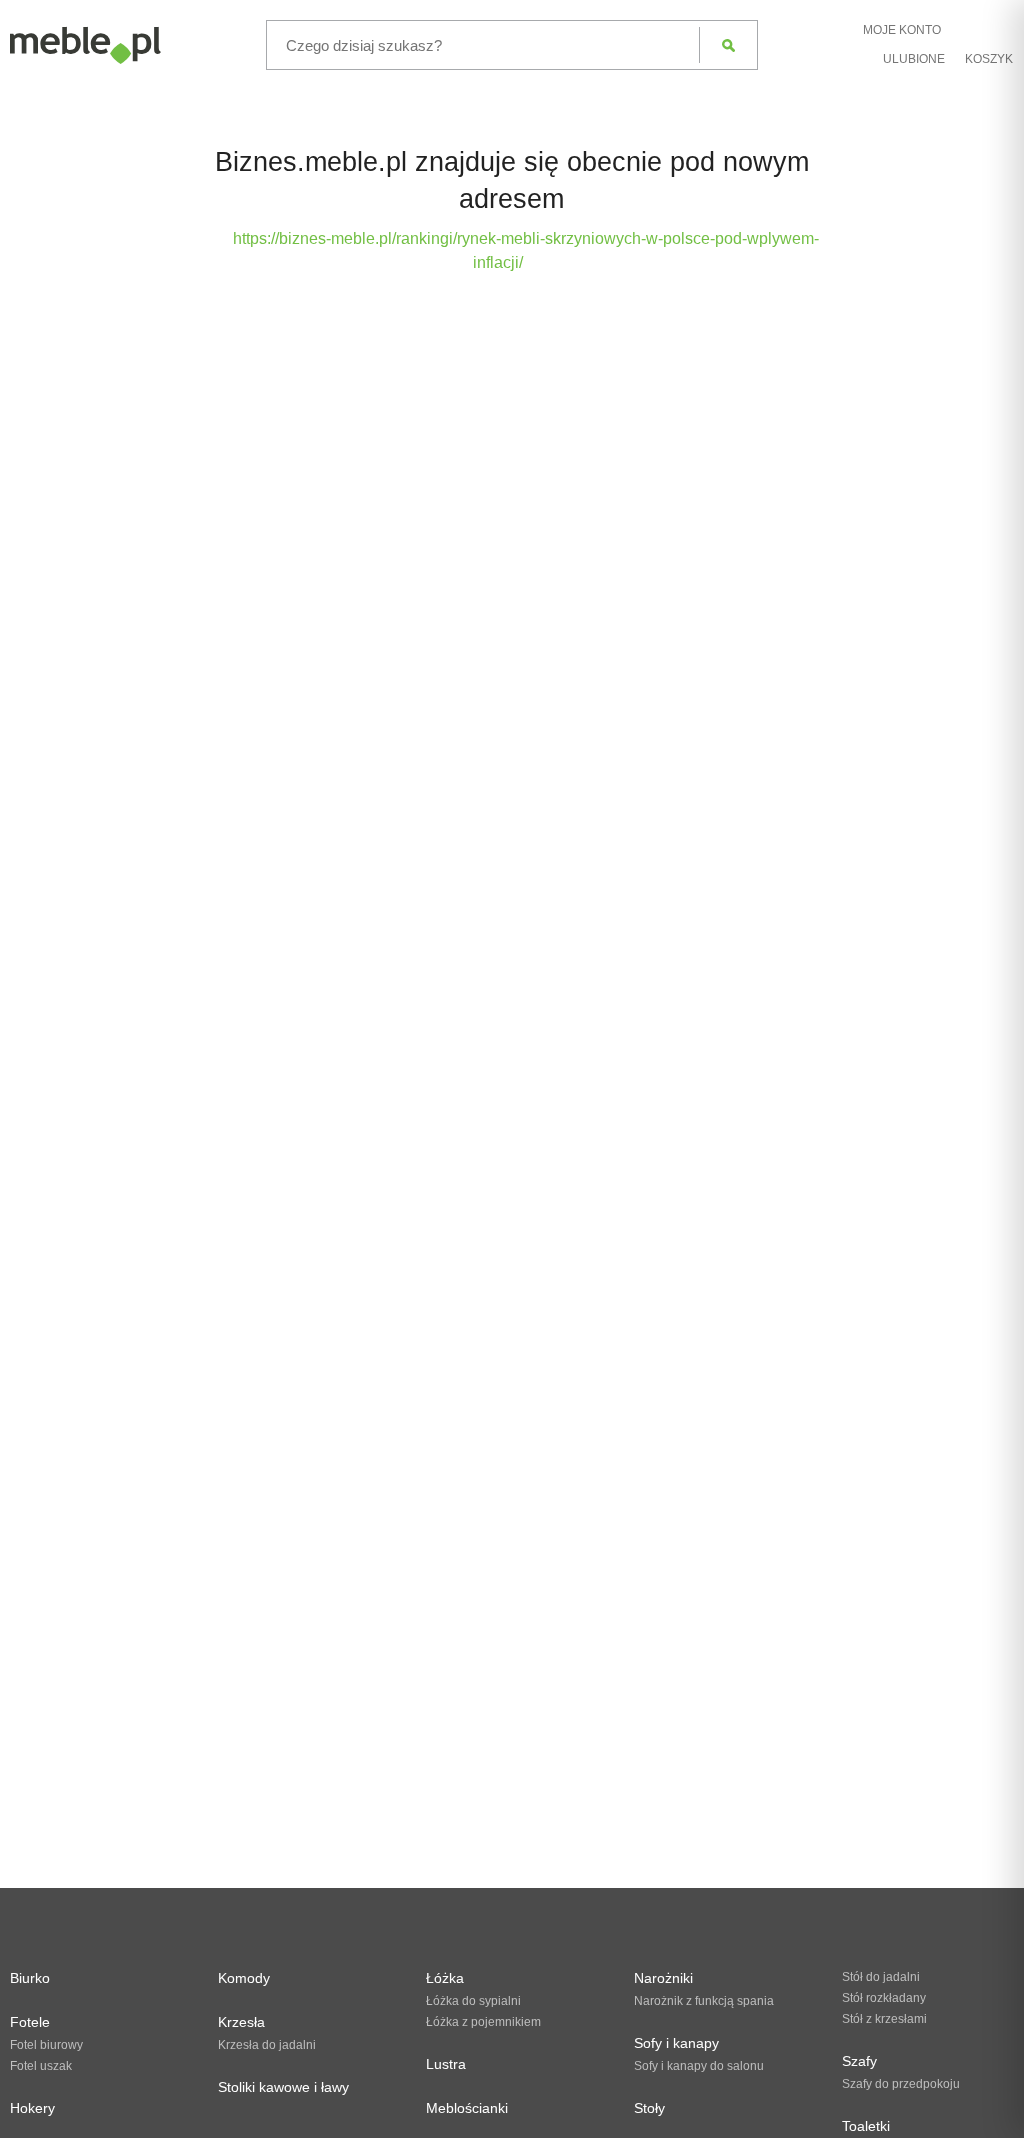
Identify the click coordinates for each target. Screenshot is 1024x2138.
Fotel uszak (41, 2066)
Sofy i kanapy (676, 2043)
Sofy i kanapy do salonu (699, 2066)
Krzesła (241, 2022)
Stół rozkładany (884, 1998)
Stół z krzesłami (884, 2019)
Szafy (859, 2061)
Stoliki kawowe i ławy (283, 2087)
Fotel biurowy (46, 2045)
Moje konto (902, 30)
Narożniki (663, 1978)
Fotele (30, 2022)
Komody (244, 1978)
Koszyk (989, 59)
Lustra (446, 2064)
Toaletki (866, 2126)
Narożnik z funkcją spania (704, 2001)
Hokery (32, 2108)
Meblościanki (467, 2108)
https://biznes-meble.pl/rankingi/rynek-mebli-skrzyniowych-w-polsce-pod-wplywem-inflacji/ (526, 250)
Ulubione (914, 59)
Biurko (30, 1978)
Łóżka (445, 1978)
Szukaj (728, 45)
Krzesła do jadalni (267, 2045)
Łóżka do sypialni (473, 2001)
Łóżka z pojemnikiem (483, 2022)
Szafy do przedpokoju (901, 2084)
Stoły (649, 2108)
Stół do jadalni (881, 1977)
